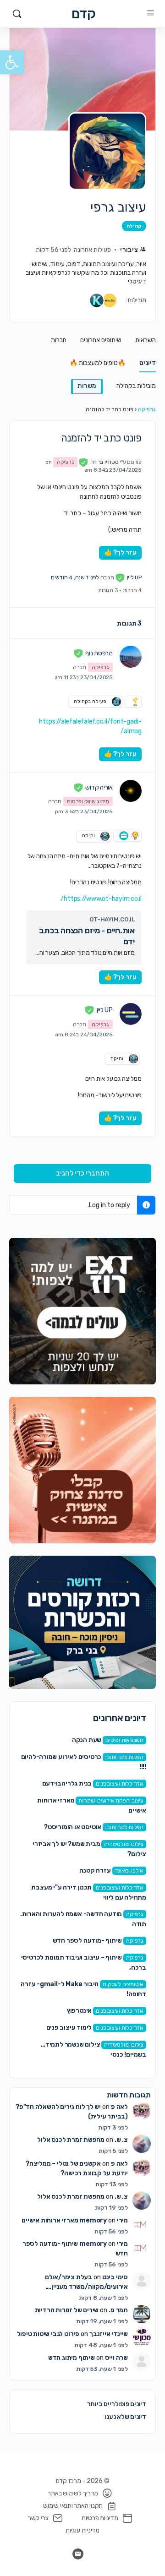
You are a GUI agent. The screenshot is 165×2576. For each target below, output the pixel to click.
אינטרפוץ (79, 2011)
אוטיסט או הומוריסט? (73, 1827)
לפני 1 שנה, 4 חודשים (75, 577)
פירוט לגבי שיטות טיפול (48, 2334)
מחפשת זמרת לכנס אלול (71, 2140)
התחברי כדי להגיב (82, 1173)
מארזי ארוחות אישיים (50, 2220)
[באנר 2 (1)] (82, 1470)
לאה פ (119, 2107)
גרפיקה (147, 409)
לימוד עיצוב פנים (69, 2028)
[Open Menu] (150, 13)
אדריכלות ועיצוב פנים (120, 1784)
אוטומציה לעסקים (123, 1984)
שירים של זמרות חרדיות (67, 2310)
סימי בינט (115, 2277)
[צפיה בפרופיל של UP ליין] (131, 1014)
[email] (78, 2554)
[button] (12, 62)
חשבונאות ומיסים (124, 1740)
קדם (84, 14)
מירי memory (104, 2220)
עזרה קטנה (95, 1871)
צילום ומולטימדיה (124, 1844)
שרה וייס (116, 2358)
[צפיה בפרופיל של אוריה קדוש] (131, 791)
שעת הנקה (87, 1740)
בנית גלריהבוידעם (67, 1784)
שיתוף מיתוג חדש (71, 2358)
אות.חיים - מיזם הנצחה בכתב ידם (87, 936)
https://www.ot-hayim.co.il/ (101, 899)
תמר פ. (118, 2310)
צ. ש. (121, 2140)
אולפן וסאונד (129, 1871)
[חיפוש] (17, 14)
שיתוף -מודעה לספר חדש (88, 1941)
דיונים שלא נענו (125, 2417)
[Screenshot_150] (82, 1622)
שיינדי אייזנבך (109, 2334)
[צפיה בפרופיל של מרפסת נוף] (131, 657)
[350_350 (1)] (82, 1311)
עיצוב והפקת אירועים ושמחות (111, 1801)
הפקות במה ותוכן (124, 1757)
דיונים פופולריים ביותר (117, 2404)
